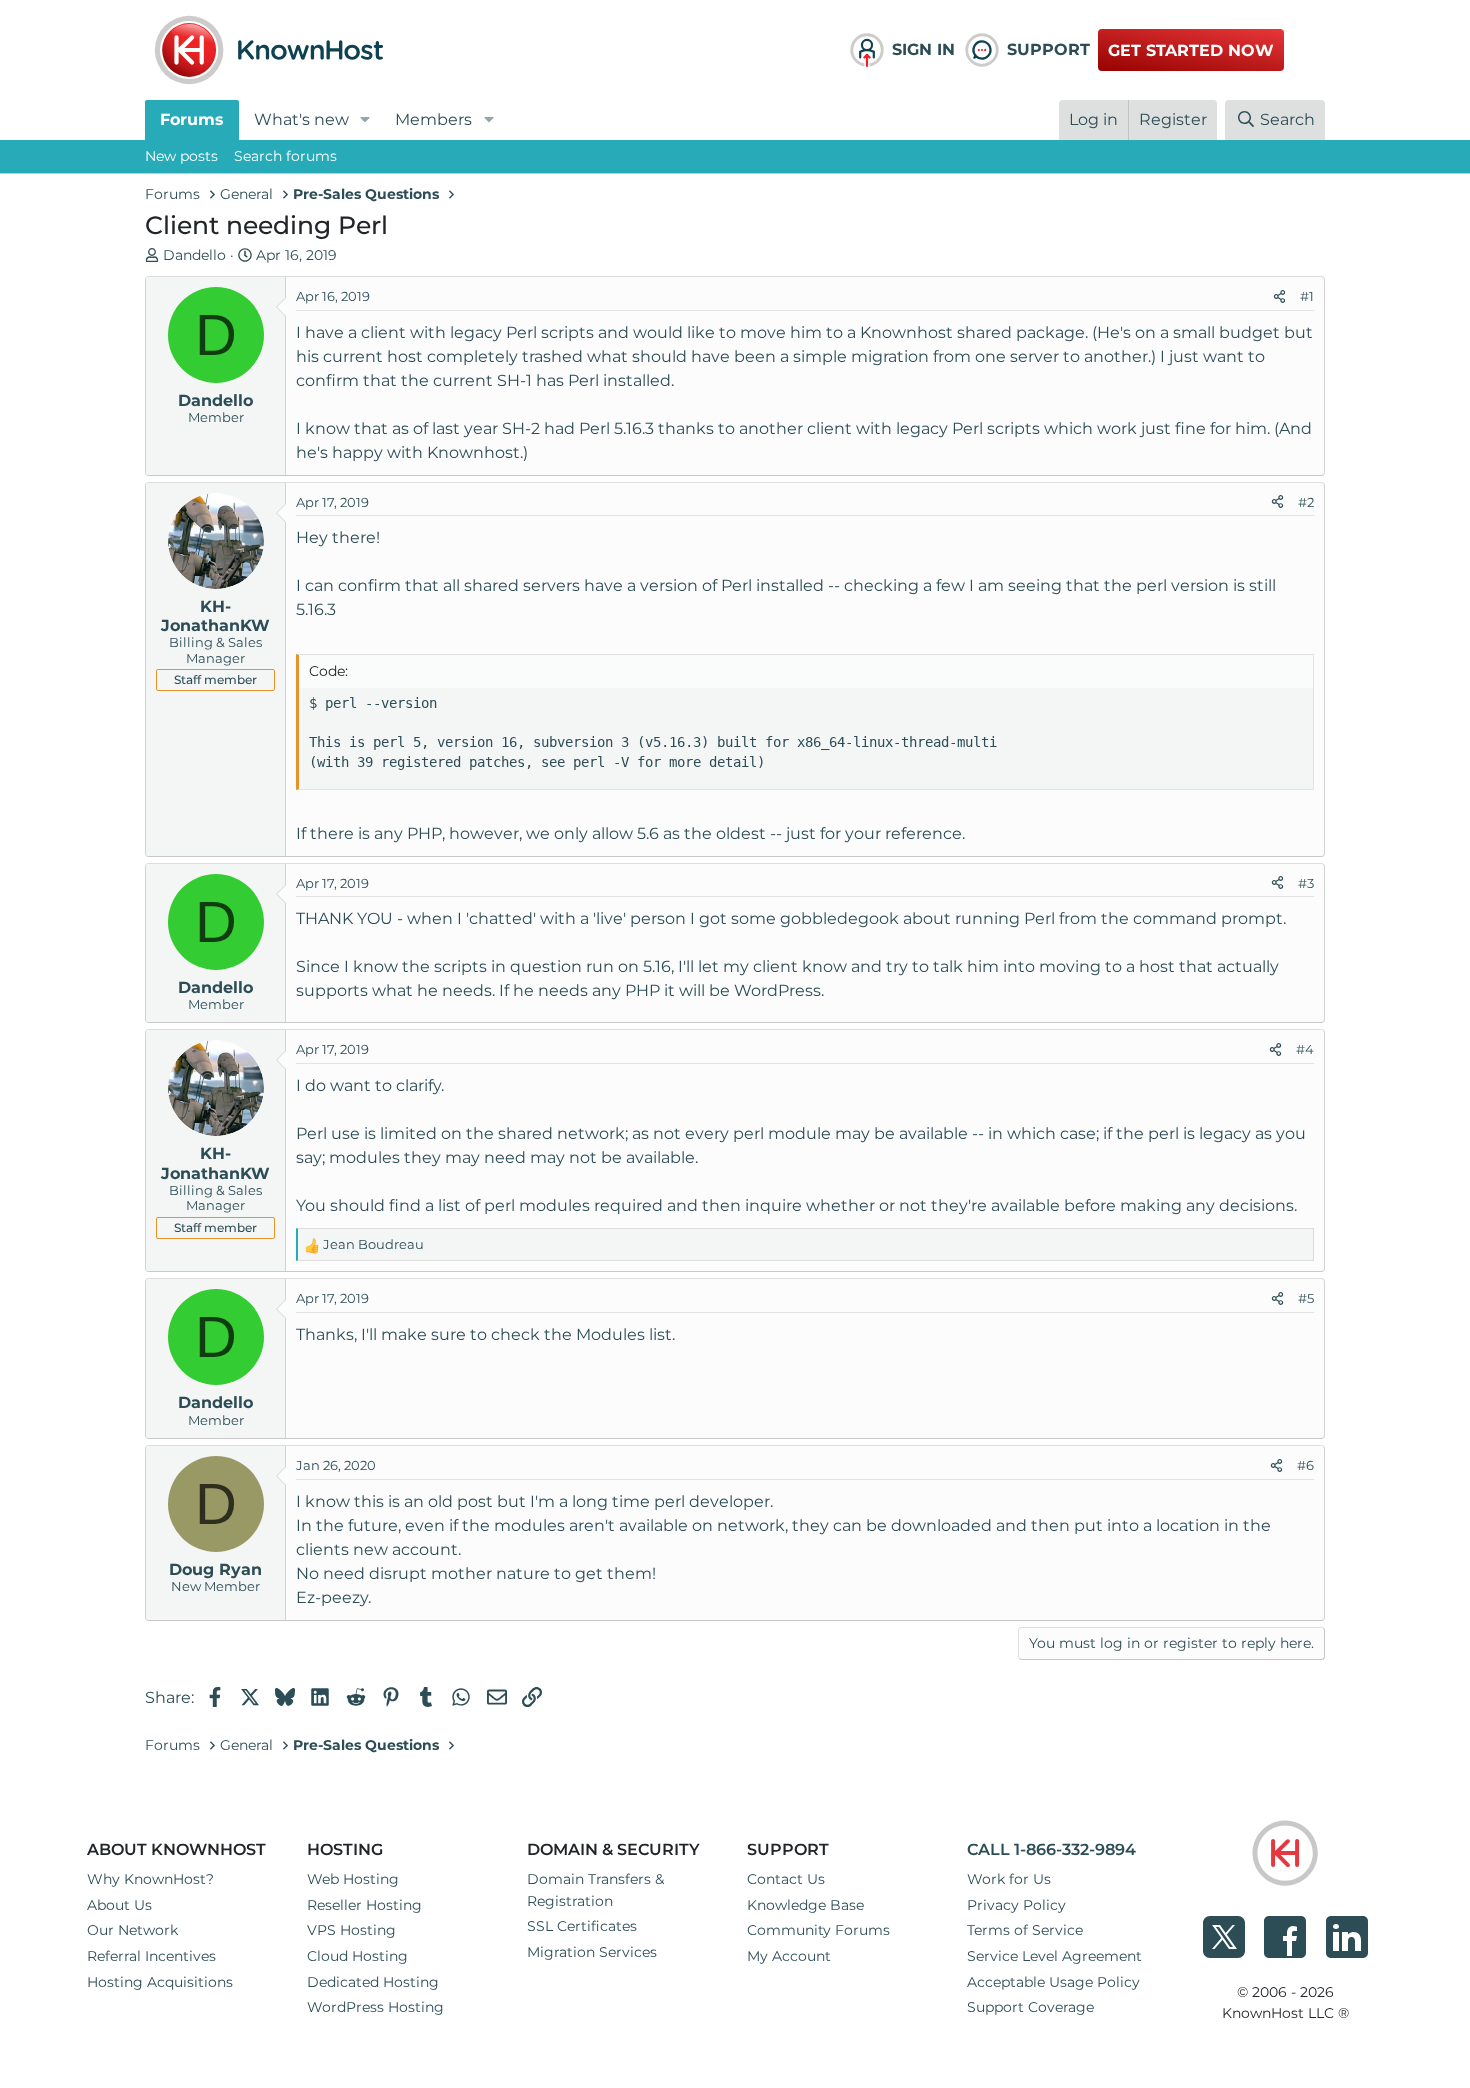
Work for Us (1009, 1879)
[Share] (1279, 297)
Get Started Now (1191, 50)
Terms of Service (1025, 1930)
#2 (1306, 502)
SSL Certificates (582, 1926)
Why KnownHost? (150, 1879)
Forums (192, 119)
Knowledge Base (805, 1905)
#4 (1305, 1049)
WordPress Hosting (375, 2007)
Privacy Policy (1016, 1905)
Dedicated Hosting (373, 1982)
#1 (1307, 296)
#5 (1306, 1298)
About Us (119, 1905)
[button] (365, 120)
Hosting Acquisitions (160, 1982)
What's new (301, 119)
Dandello (194, 255)
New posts (181, 156)
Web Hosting (353, 1879)
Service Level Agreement (1054, 1956)
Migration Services (592, 1952)
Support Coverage (1030, 2007)
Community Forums (818, 1930)
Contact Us (786, 1879)
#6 (1305, 1465)
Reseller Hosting (364, 1905)
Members (433, 119)
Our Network (132, 1930)
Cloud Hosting (357, 1956)
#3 (1306, 883)
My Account (789, 1956)
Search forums (285, 156)
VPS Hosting (351, 1930)
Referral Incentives (151, 1956)
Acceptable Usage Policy (1053, 1982)
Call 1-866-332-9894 (1051, 1849)
